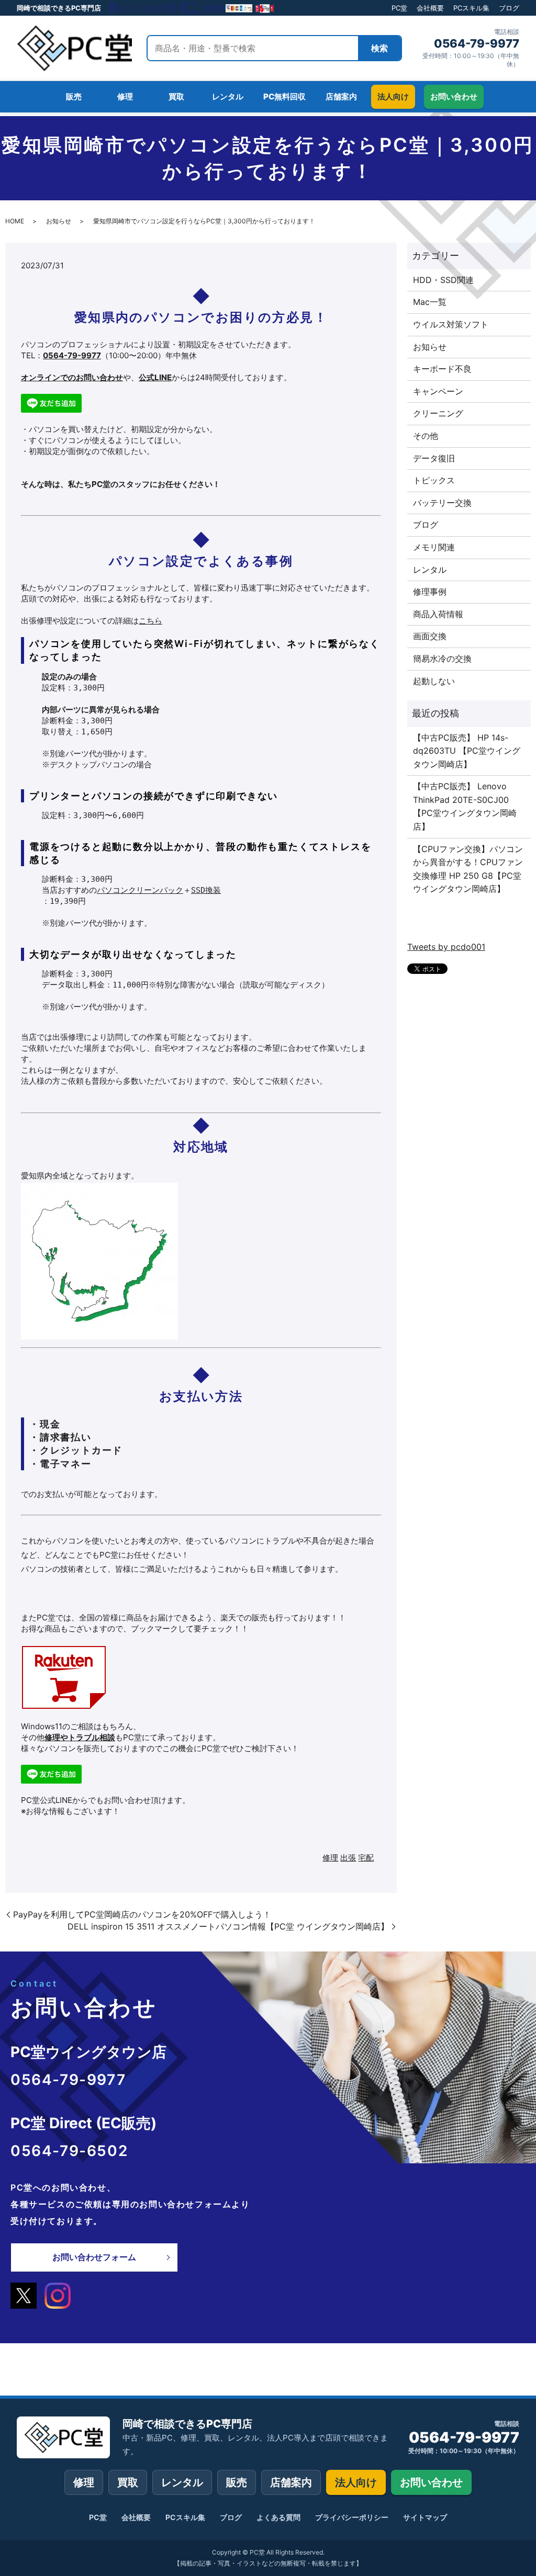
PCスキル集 (471, 8)
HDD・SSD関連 (443, 280)
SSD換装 (206, 890)
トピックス (434, 480)
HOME (15, 221)
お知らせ (59, 221)
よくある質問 (278, 2517)
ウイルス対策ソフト (451, 324)
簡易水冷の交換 (442, 659)
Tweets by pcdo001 (446, 947)
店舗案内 (291, 2482)
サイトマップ (425, 2517)
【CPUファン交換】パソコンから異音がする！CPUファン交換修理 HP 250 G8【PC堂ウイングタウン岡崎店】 (468, 869)
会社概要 (430, 8)
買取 (128, 2482)
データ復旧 (434, 458)
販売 (237, 2482)
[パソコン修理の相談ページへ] (192, 8)
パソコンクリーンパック (140, 890)
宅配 (366, 1858)
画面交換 (430, 636)
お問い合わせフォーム (94, 2257)
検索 (379, 48)
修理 (330, 1858)
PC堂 (399, 8)
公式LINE (155, 377)
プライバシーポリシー (352, 2517)
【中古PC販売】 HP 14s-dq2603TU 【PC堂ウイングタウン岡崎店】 (467, 751)
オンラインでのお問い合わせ (72, 377)
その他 (426, 436)
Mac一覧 (430, 302)
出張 (348, 1858)
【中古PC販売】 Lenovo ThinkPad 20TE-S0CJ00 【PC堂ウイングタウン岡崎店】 (465, 806)
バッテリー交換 (442, 503)
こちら (150, 621)
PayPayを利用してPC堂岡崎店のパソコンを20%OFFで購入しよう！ (142, 1914)
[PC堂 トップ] (74, 48)
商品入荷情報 (438, 614)
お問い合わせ (431, 2482)
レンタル (430, 570)
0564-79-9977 (477, 43)
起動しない (434, 681)
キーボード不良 (442, 369)
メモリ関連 (434, 547)
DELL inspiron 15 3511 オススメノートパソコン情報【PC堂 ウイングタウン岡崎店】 (228, 1926)
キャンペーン (438, 391)
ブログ (509, 8)
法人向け (356, 2482)
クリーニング (438, 413)
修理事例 (430, 592)
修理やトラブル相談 (80, 1737)
